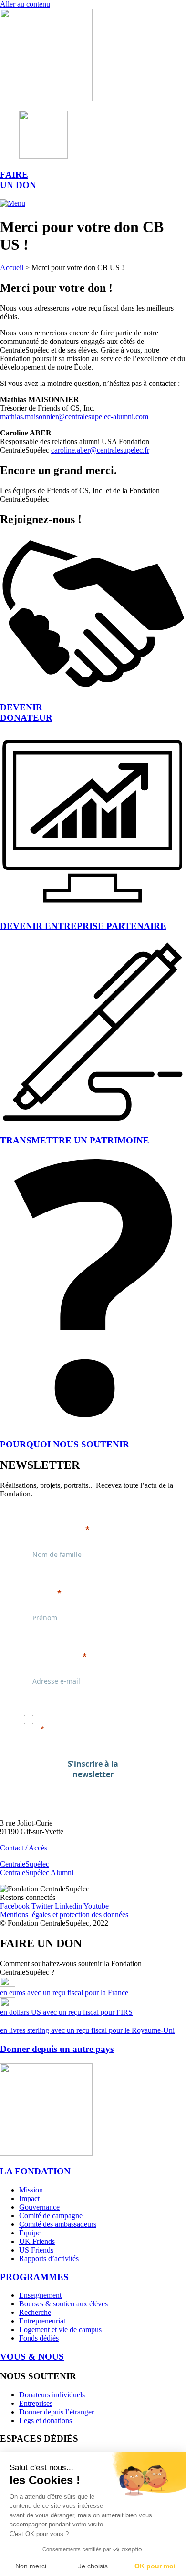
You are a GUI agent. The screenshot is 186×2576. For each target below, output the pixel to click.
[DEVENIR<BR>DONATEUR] (93, 689)
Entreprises (36, 2403)
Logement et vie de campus (60, 2329)
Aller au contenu (25, 4)
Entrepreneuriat (42, 2321)
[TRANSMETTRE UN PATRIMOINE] (93, 1122)
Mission (31, 2190)
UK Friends (37, 2241)
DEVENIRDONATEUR (26, 712)
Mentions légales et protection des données (64, 1914)
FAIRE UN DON (18, 180)
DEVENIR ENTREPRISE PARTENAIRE (83, 926)
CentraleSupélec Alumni (37, 1873)
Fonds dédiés (39, 2338)
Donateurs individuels (52, 2395)
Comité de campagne (51, 2216)
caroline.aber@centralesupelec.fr (100, 450)
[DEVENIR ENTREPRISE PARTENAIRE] (93, 907)
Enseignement (40, 2295)
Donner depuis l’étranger (57, 2412)
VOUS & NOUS (32, 2357)
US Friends (36, 2250)
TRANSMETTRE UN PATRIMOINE (75, 1140)
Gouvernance (39, 2207)
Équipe (30, 2233)
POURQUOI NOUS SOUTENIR (65, 1444)
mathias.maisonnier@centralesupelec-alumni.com (74, 417)
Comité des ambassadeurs (58, 2224)
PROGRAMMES (34, 2277)
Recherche (35, 2312)
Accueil (12, 268)
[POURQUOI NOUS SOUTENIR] (93, 1426)
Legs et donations (46, 2420)
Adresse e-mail (52, 1656)
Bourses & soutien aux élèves (63, 2304)
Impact (29, 2198)
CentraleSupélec (25, 1864)
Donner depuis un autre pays (57, 2049)
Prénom (39, 1593)
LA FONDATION (35, 2171)
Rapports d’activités (49, 2258)
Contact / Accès (24, 1848)
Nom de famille (53, 1529)
